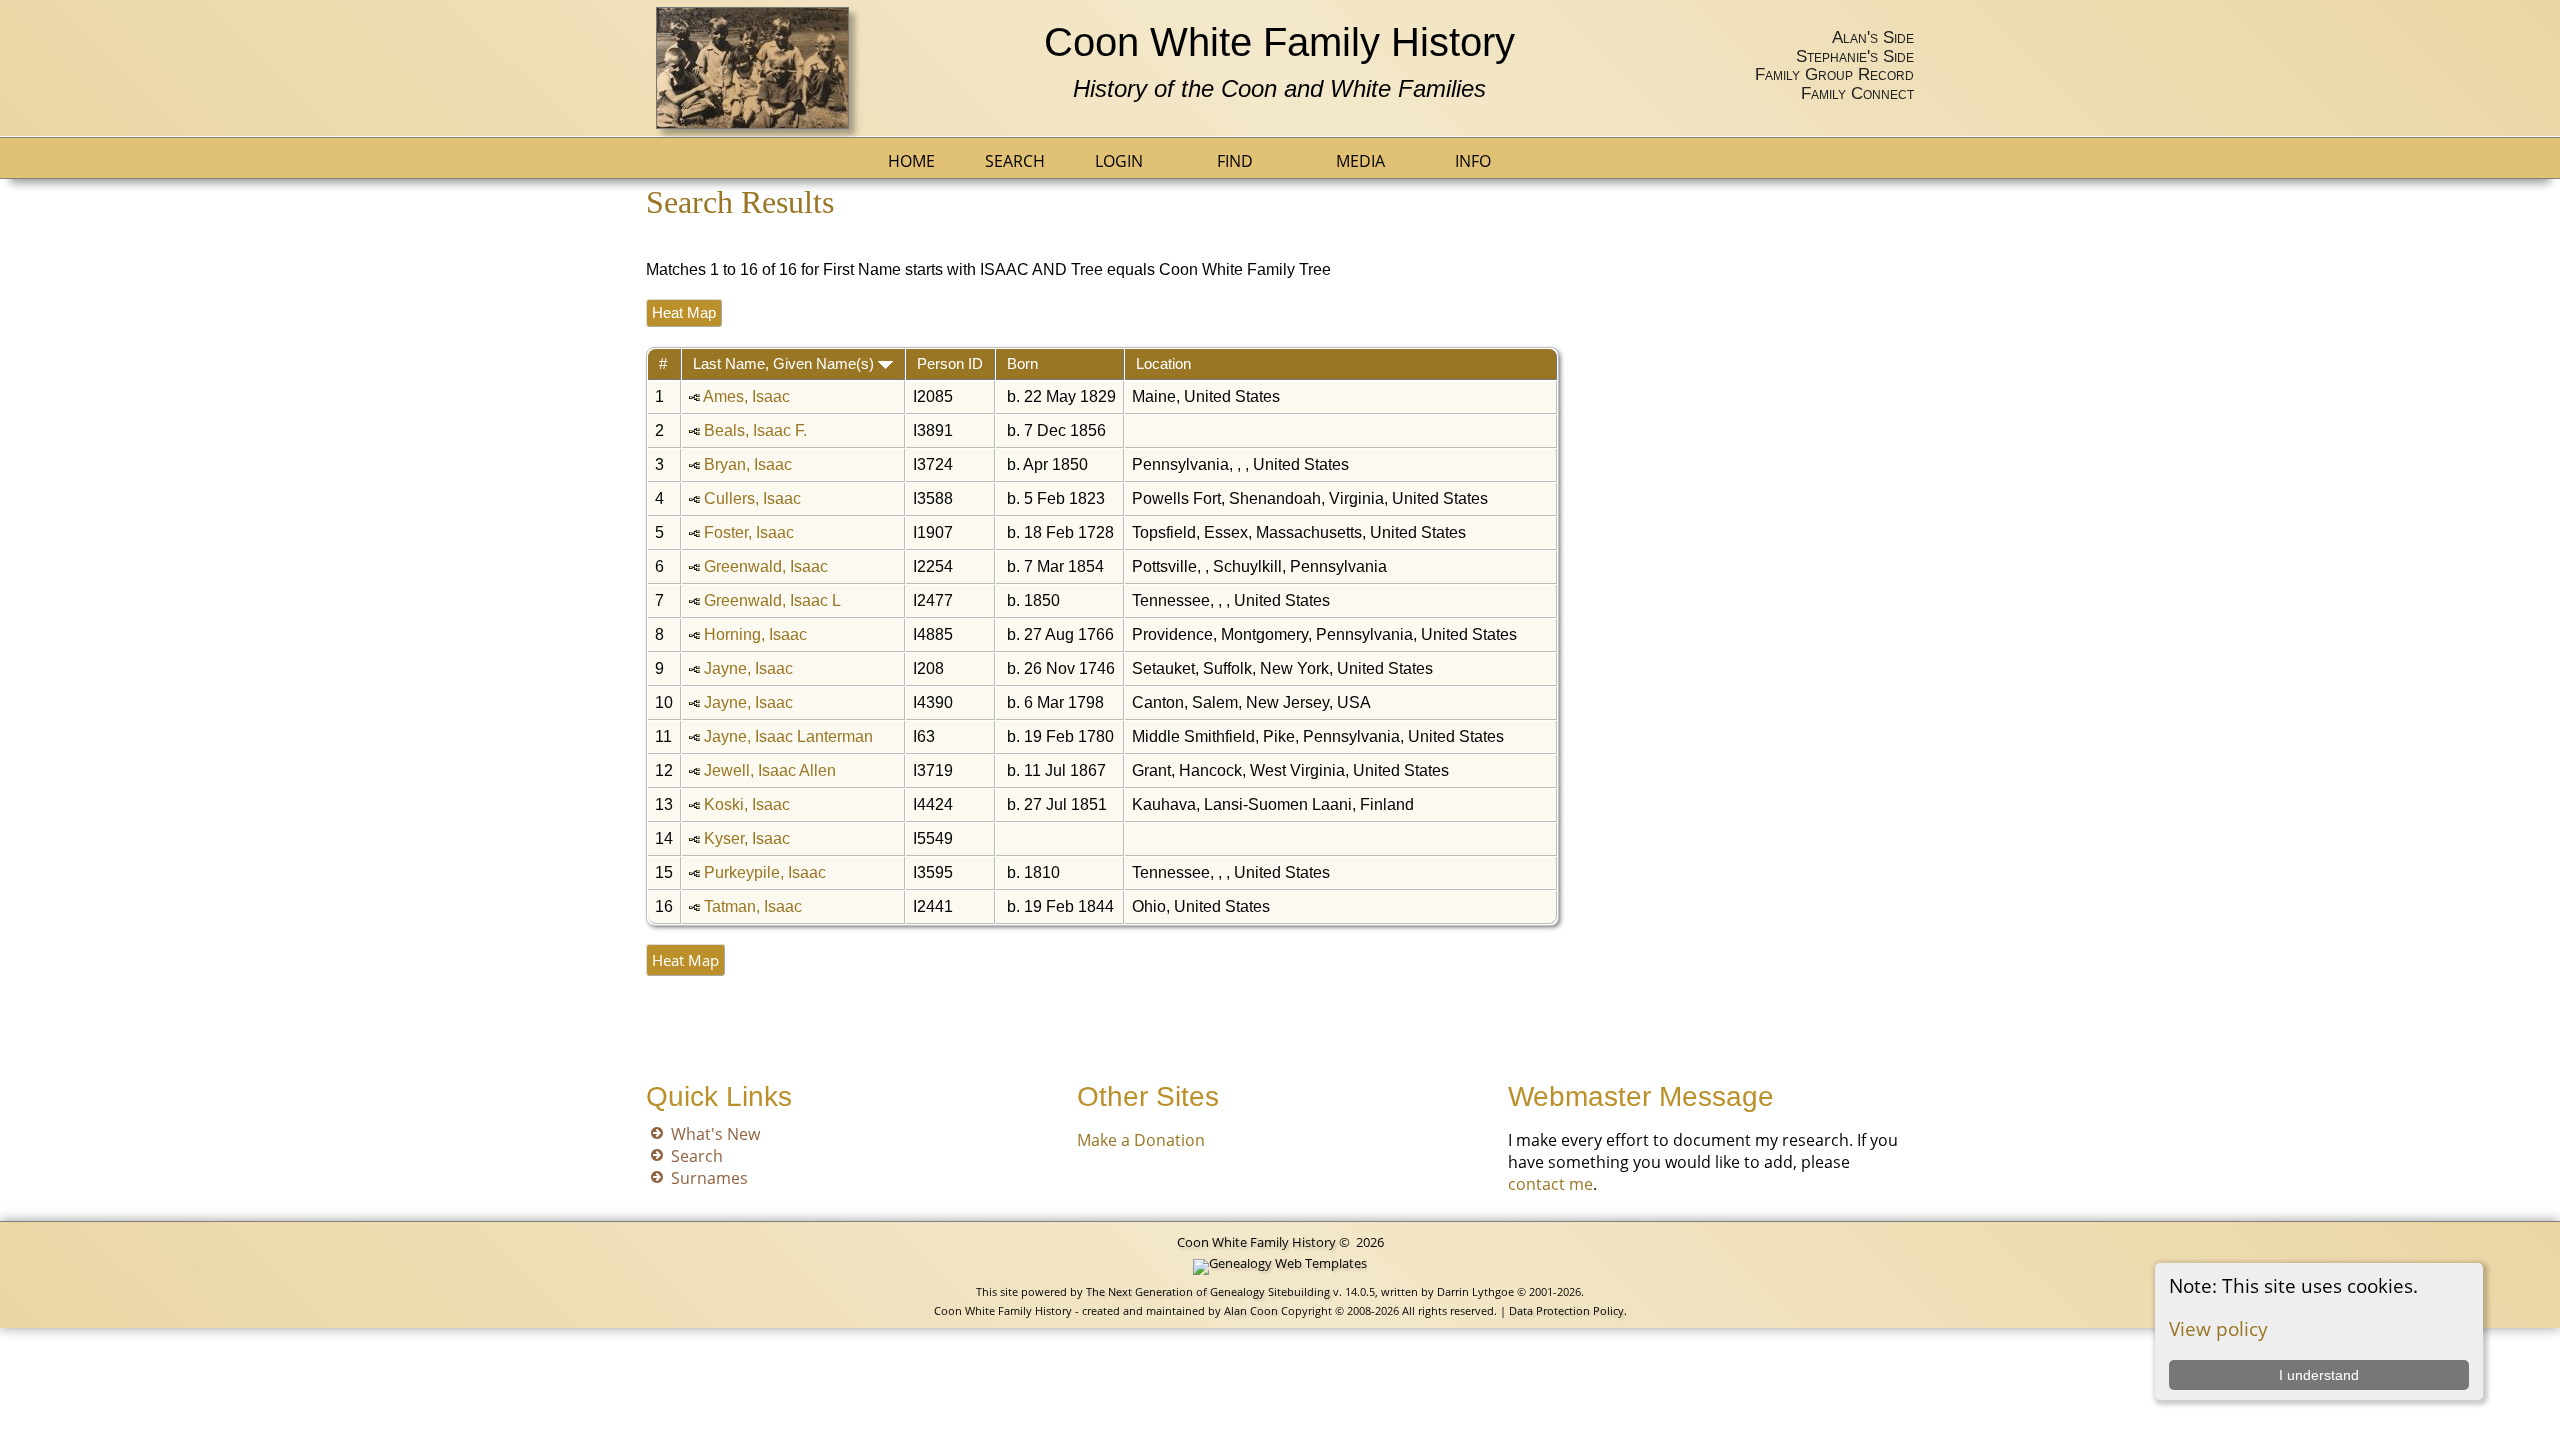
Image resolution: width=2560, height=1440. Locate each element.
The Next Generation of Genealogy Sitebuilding (1208, 1291)
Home (911, 161)
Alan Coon (1249, 1310)
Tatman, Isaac (753, 906)
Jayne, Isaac (748, 668)
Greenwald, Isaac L (772, 600)
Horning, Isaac (755, 634)
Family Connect (1857, 93)
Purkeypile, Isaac (765, 872)
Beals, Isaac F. (755, 430)
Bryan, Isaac (748, 464)
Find (1235, 161)
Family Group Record (1834, 74)
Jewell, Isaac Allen (770, 770)
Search (1015, 161)
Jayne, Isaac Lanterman (788, 736)
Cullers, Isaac (752, 498)
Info (1473, 161)
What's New (715, 1134)
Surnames (709, 1178)
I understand (2319, 1375)
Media (1360, 161)
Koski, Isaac (747, 804)
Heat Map (684, 313)
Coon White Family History (1279, 42)
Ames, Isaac (746, 396)
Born (1024, 364)
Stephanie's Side (1855, 56)
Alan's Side (1873, 37)
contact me (1550, 1184)
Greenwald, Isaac (766, 566)
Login (1119, 161)
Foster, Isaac (749, 532)
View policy (2218, 1328)
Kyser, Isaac (747, 838)
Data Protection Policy (1566, 1310)
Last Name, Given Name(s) (785, 364)
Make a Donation (1141, 1140)
